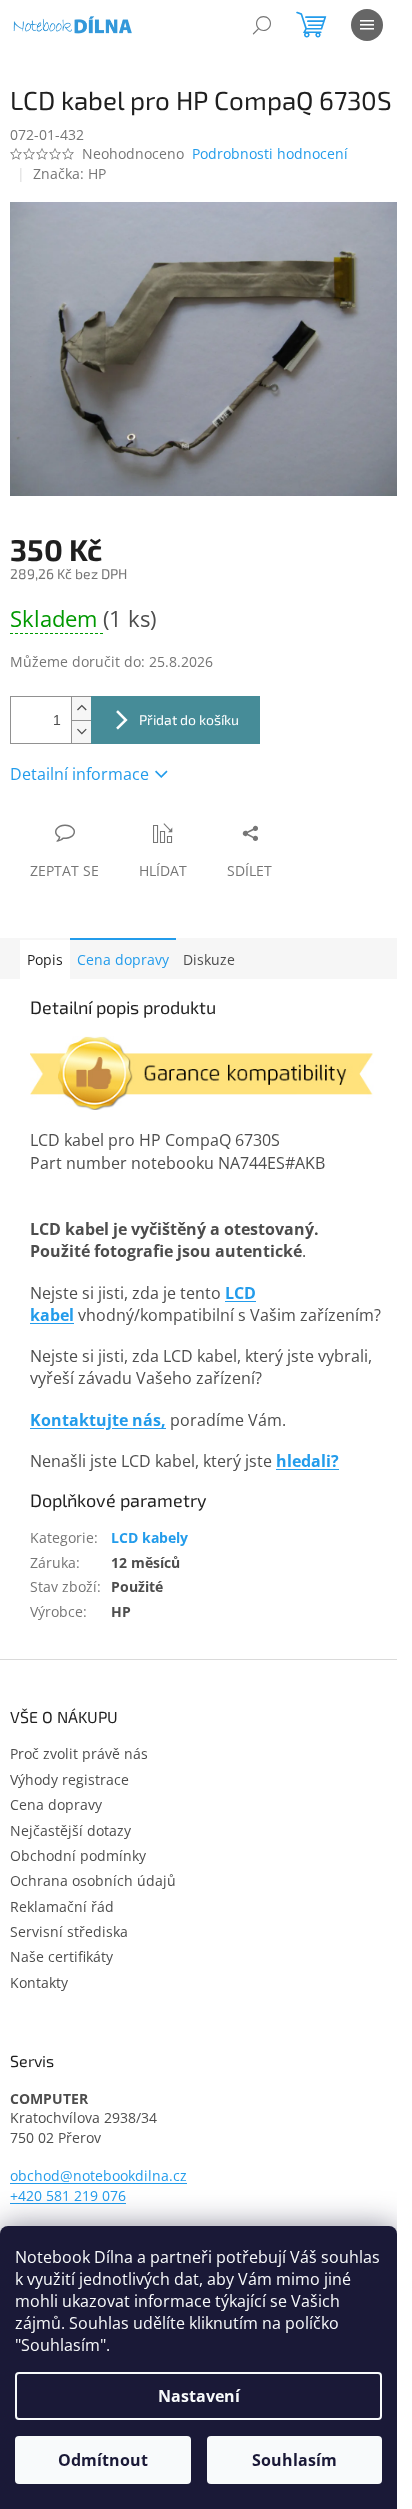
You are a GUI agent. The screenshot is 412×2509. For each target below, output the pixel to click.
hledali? (307, 1461)
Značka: (69, 173)
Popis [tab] (45, 959)
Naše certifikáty (61, 1956)
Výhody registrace (69, 1779)
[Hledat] (262, 25)
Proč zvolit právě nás (79, 1753)
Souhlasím (294, 2460)
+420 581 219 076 (68, 2195)
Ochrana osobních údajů (93, 1880)
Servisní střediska (69, 1931)
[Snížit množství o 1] (81, 731)
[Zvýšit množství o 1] (81, 708)
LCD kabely (149, 1537)
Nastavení (199, 2396)
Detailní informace (79, 774)
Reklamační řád (62, 1906)
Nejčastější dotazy (70, 1830)
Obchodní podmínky (78, 1855)
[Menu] (367, 25)
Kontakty (39, 1982)
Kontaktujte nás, (98, 1420)
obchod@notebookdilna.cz (98, 2175)
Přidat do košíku (189, 719)
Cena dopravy (123, 959)
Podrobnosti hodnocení (270, 153)
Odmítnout (103, 2460)
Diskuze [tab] (209, 959)
